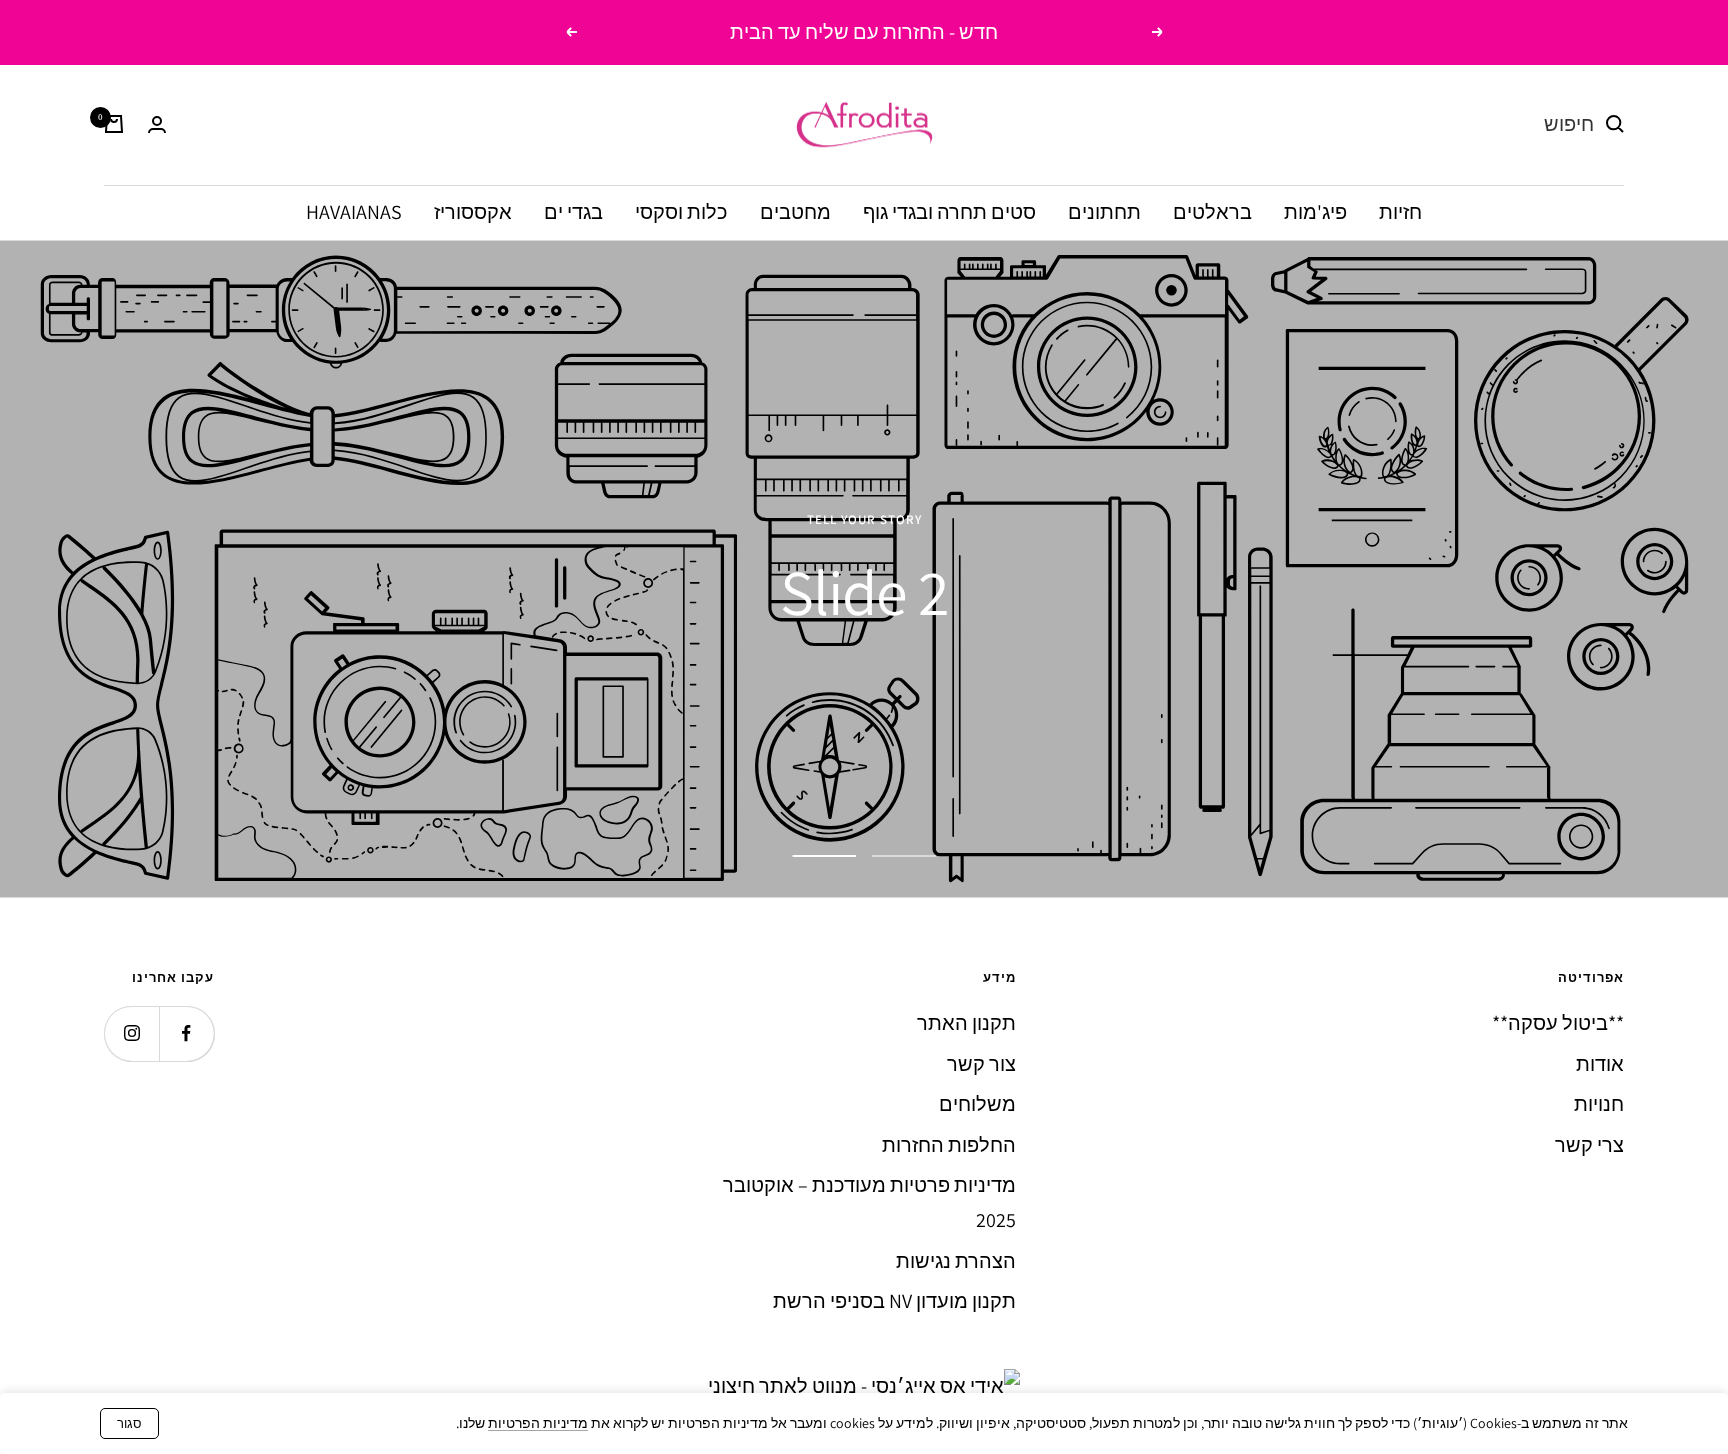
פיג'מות (1315, 211)
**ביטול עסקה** (1558, 1023)
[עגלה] (114, 124)
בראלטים (1212, 211)
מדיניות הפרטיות (538, 1423)
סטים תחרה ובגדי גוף (949, 211)
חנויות (1599, 1104)
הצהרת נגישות (956, 1261)
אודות (1600, 1064)
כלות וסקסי (681, 211)
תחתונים (1104, 211)
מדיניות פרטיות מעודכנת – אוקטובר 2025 (869, 1202)
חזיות (1400, 211)
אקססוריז (473, 211)
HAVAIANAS (354, 211)
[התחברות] (157, 124)
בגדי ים (573, 211)
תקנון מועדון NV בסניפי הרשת (894, 1301)
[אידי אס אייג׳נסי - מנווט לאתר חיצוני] (864, 1386)
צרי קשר (1589, 1145)
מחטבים (795, 211)
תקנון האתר (966, 1023)
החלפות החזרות (949, 1145)
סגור (129, 1423)
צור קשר (981, 1064)
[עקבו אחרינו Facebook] (186, 1033)
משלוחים (977, 1104)
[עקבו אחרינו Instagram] (131, 1033)
